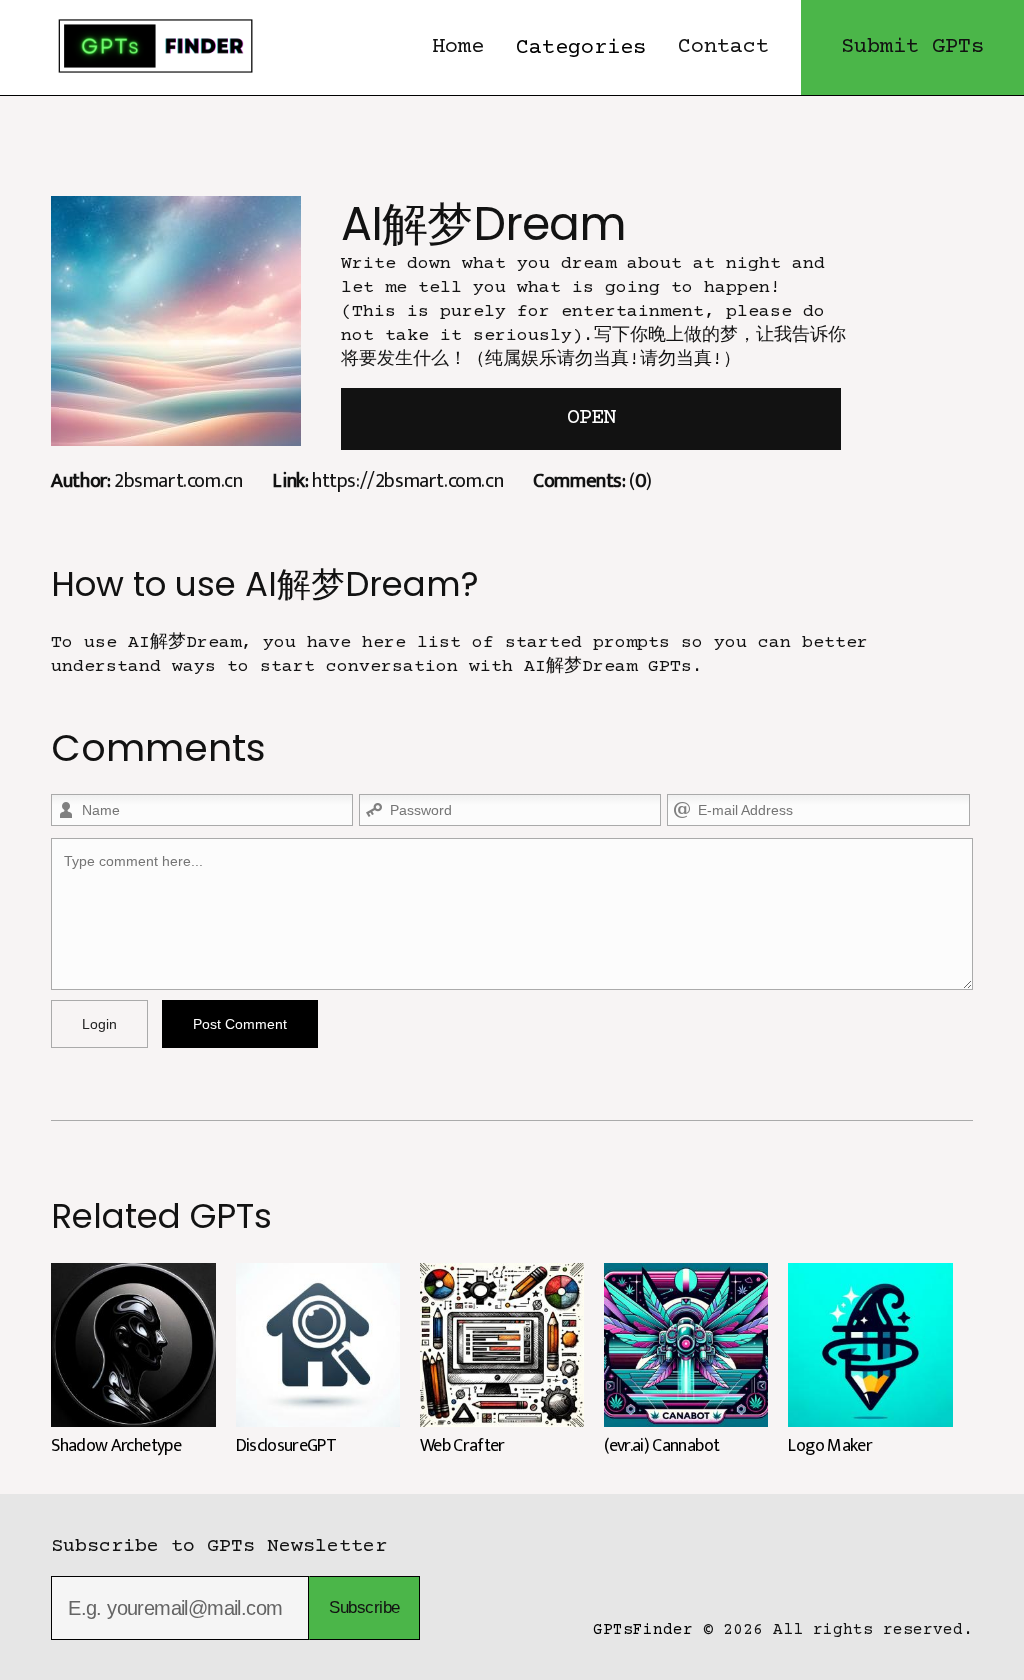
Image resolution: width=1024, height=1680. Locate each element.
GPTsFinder (643, 1630)
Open (591, 418)
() (592, 480)
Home (458, 47)
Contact (723, 47)
